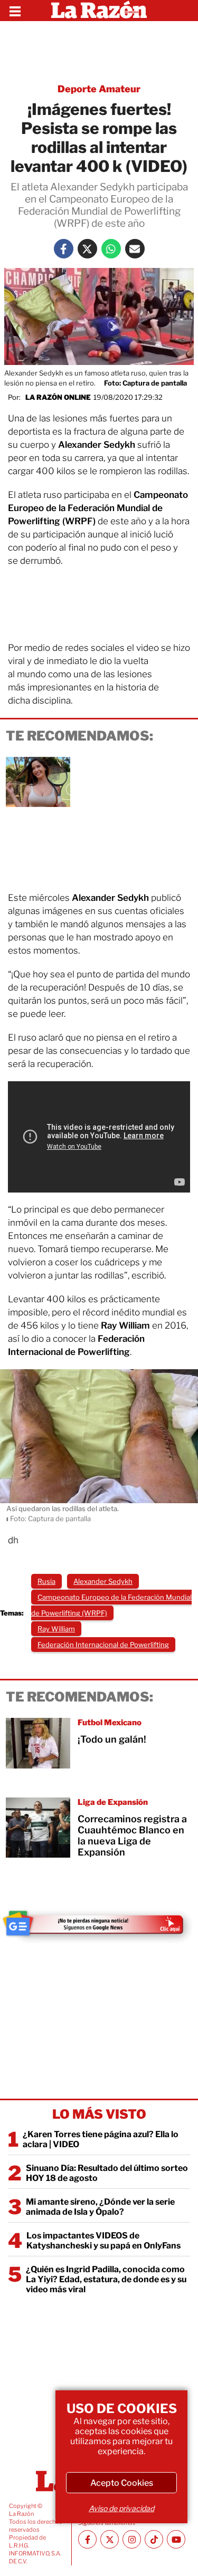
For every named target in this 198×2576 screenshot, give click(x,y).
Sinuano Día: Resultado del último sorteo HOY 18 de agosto (107, 2173)
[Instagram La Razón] (132, 2539)
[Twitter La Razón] (87, 249)
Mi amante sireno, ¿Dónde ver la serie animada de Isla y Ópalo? (100, 2207)
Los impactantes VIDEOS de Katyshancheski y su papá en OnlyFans (103, 2241)
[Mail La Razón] (135, 249)
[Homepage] (99, 11)
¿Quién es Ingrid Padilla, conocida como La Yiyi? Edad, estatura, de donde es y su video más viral (106, 2279)
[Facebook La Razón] (64, 249)
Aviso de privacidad (121, 2508)
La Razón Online (58, 397)
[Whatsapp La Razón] (111, 249)
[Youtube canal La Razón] (176, 2539)
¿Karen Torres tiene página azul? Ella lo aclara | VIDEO (101, 2139)
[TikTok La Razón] (154, 2539)
